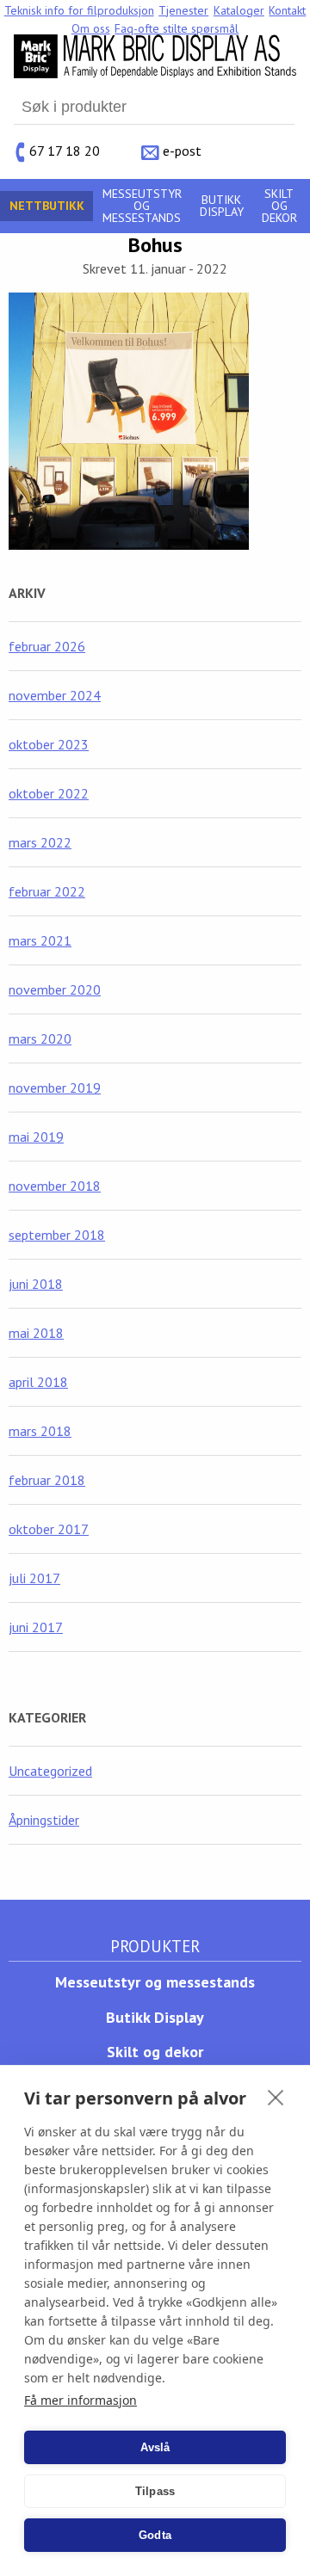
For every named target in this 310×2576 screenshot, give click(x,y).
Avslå (155, 2447)
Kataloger (239, 10)
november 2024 (55, 695)
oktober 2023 (49, 744)
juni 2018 (36, 1284)
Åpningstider (44, 1820)
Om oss (91, 28)
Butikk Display (222, 206)
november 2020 (55, 989)
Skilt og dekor (279, 206)
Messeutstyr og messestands (142, 206)
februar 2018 (47, 1480)
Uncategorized (50, 1771)
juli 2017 (34, 1578)
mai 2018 (36, 1333)
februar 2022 (47, 891)
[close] (276, 2097)
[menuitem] (79, 10)
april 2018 (38, 1382)
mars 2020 (40, 1038)
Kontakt (287, 10)
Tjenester (183, 10)
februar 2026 (47, 646)
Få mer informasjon (81, 2400)
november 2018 (55, 1186)
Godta (155, 2535)
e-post (182, 150)
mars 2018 (40, 1431)
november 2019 (55, 1088)
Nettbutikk (47, 206)
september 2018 (57, 1235)
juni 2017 (36, 1627)
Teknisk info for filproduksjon (79, 10)
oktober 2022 (49, 793)
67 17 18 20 (65, 150)
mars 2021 (40, 940)
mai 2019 (36, 1137)
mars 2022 (40, 842)
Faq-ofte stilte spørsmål (177, 28)
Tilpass (155, 2491)
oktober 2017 (49, 1529)
